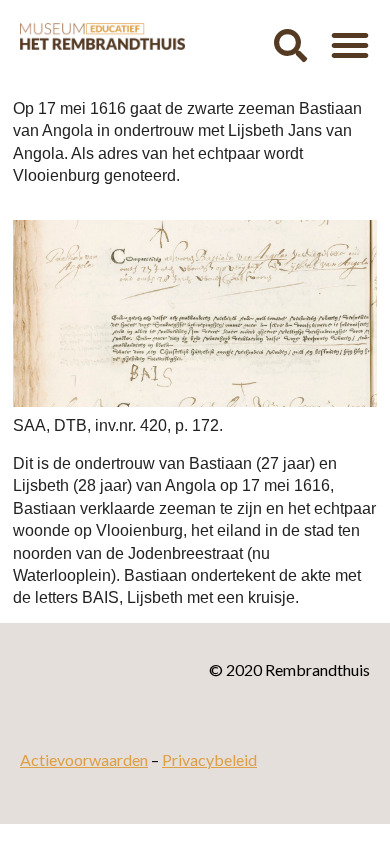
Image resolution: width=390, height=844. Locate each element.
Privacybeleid (209, 759)
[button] (290, 45)
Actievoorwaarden (84, 759)
